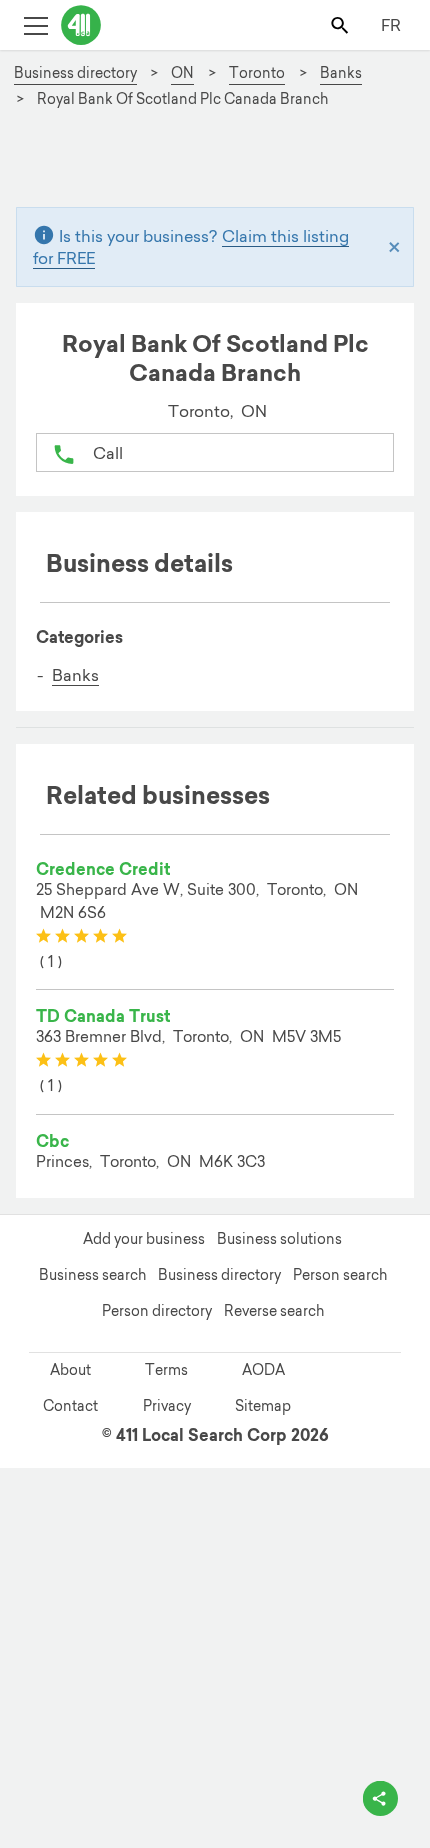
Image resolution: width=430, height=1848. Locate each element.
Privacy (167, 1406)
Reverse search (274, 1311)
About (70, 1370)
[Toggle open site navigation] (35, 24)
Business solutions (279, 1239)
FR (391, 25)
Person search (340, 1275)
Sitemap (263, 1406)
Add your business (144, 1239)
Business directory (219, 1275)
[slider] (81, 937)
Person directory (157, 1311)
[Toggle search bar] (341, 24)
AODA (263, 1370)
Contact (70, 1406)
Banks (75, 675)
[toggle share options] (380, 1798)
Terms (166, 1370)
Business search (92, 1275)
